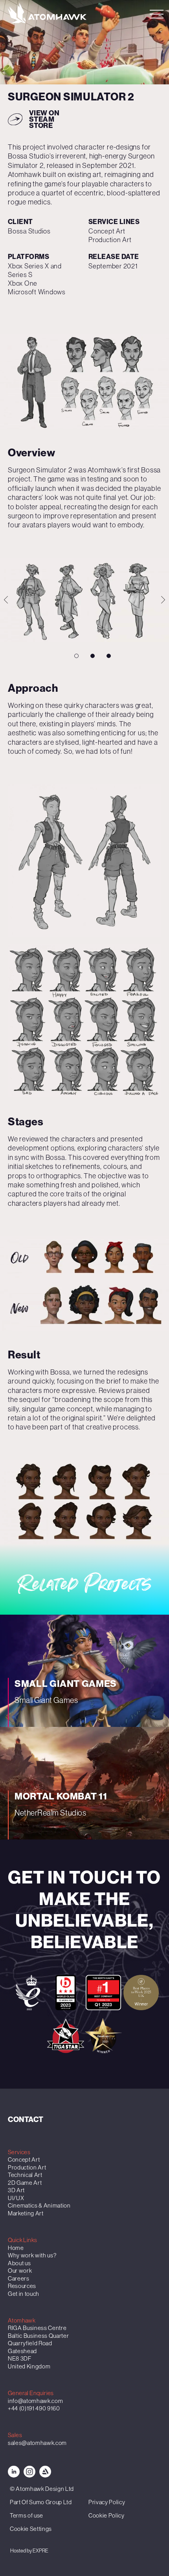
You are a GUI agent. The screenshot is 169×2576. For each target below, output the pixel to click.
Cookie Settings (31, 2529)
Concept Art (24, 2159)
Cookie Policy (107, 2515)
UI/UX (16, 2198)
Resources (22, 2286)
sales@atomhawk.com (37, 2443)
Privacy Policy (107, 2502)
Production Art (27, 2167)
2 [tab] (93, 656)
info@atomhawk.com (35, 2401)
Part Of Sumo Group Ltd (41, 2502)
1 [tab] (76, 656)
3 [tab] (109, 656)
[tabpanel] (84, 381)
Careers (19, 2278)
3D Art (16, 2190)
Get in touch (24, 2294)
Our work (20, 2271)
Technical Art (25, 2175)
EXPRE (40, 2551)
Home (16, 2248)
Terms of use (27, 2515)
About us (19, 2263)
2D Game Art (25, 2183)
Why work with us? (32, 2255)
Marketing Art (26, 2213)
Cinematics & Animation (39, 2205)
